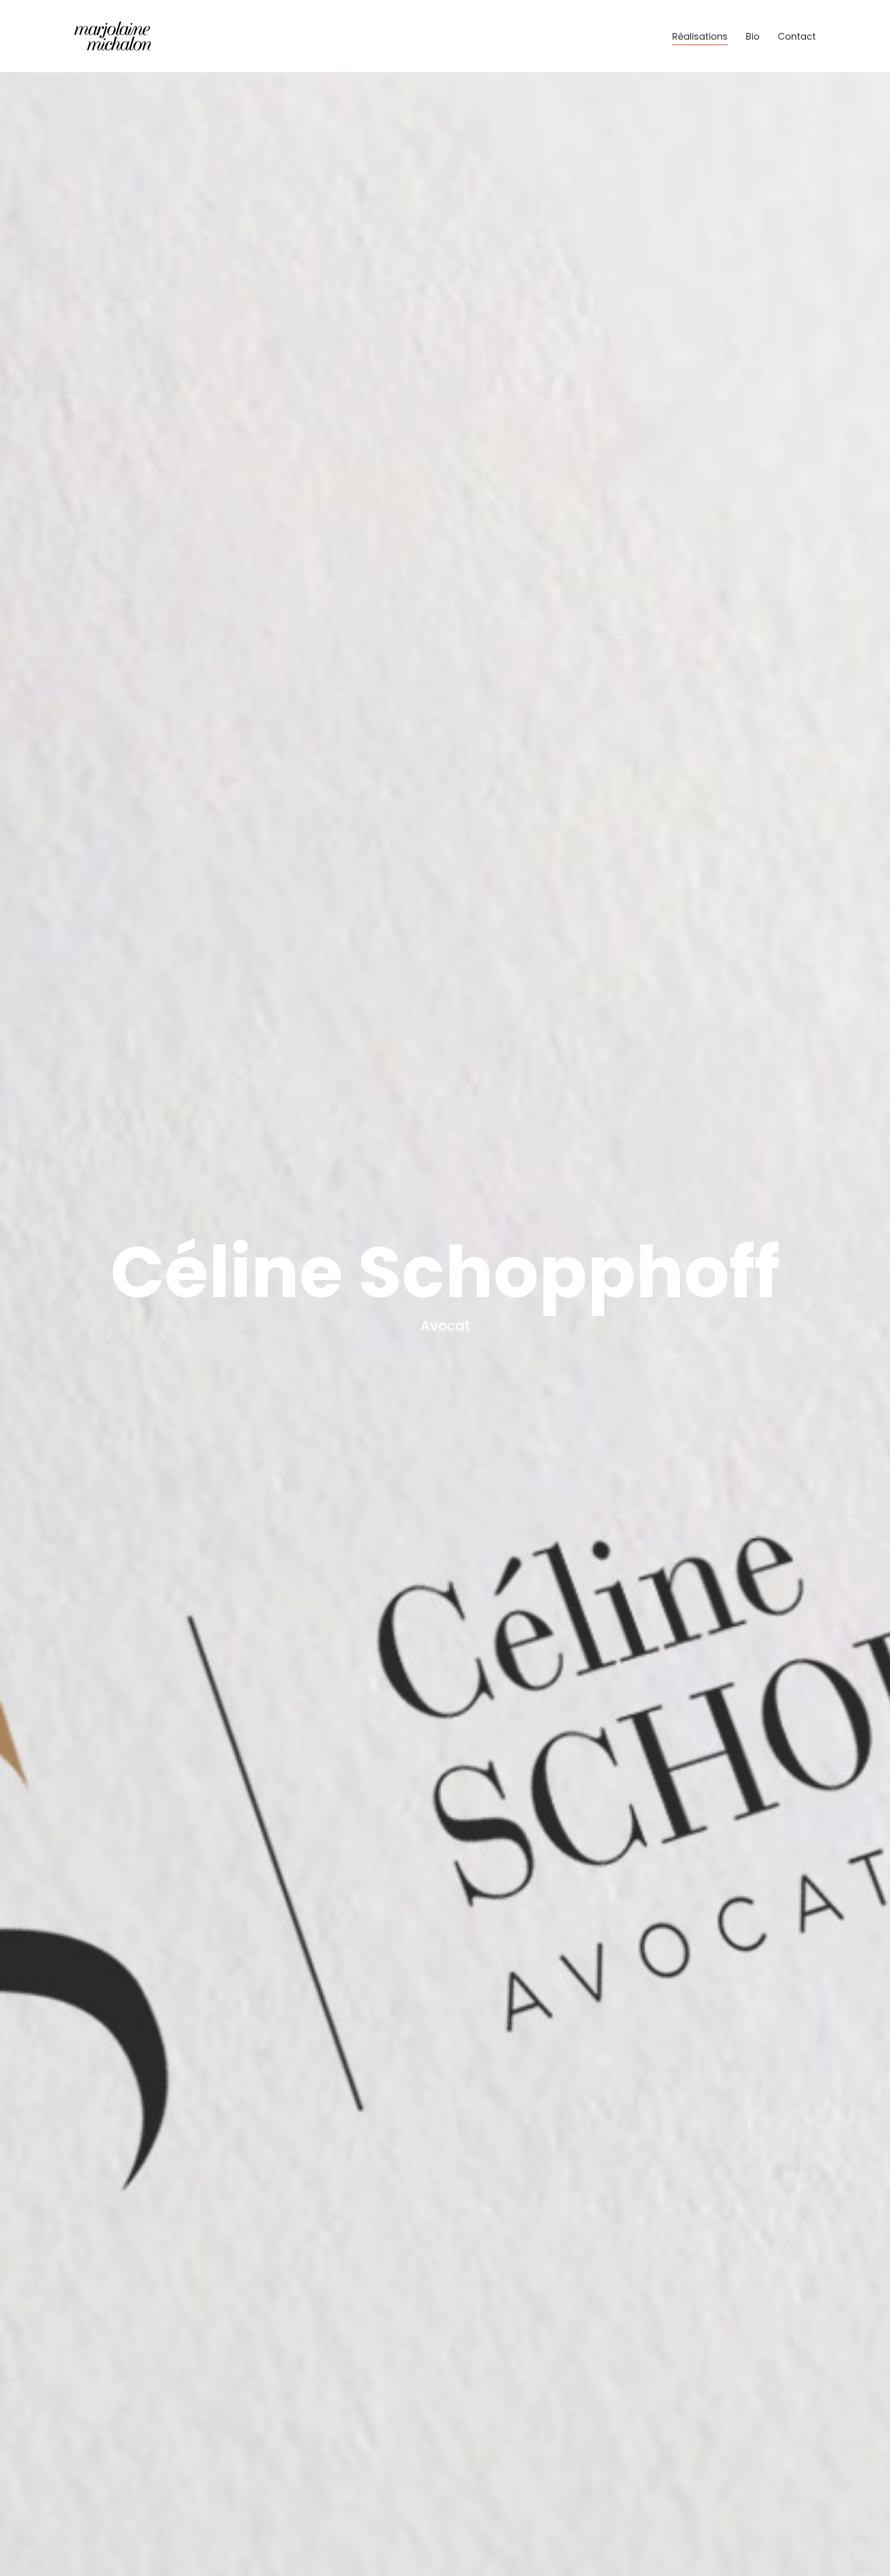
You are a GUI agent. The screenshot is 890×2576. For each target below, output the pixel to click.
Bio (753, 36)
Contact (797, 36)
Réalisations (700, 36)
